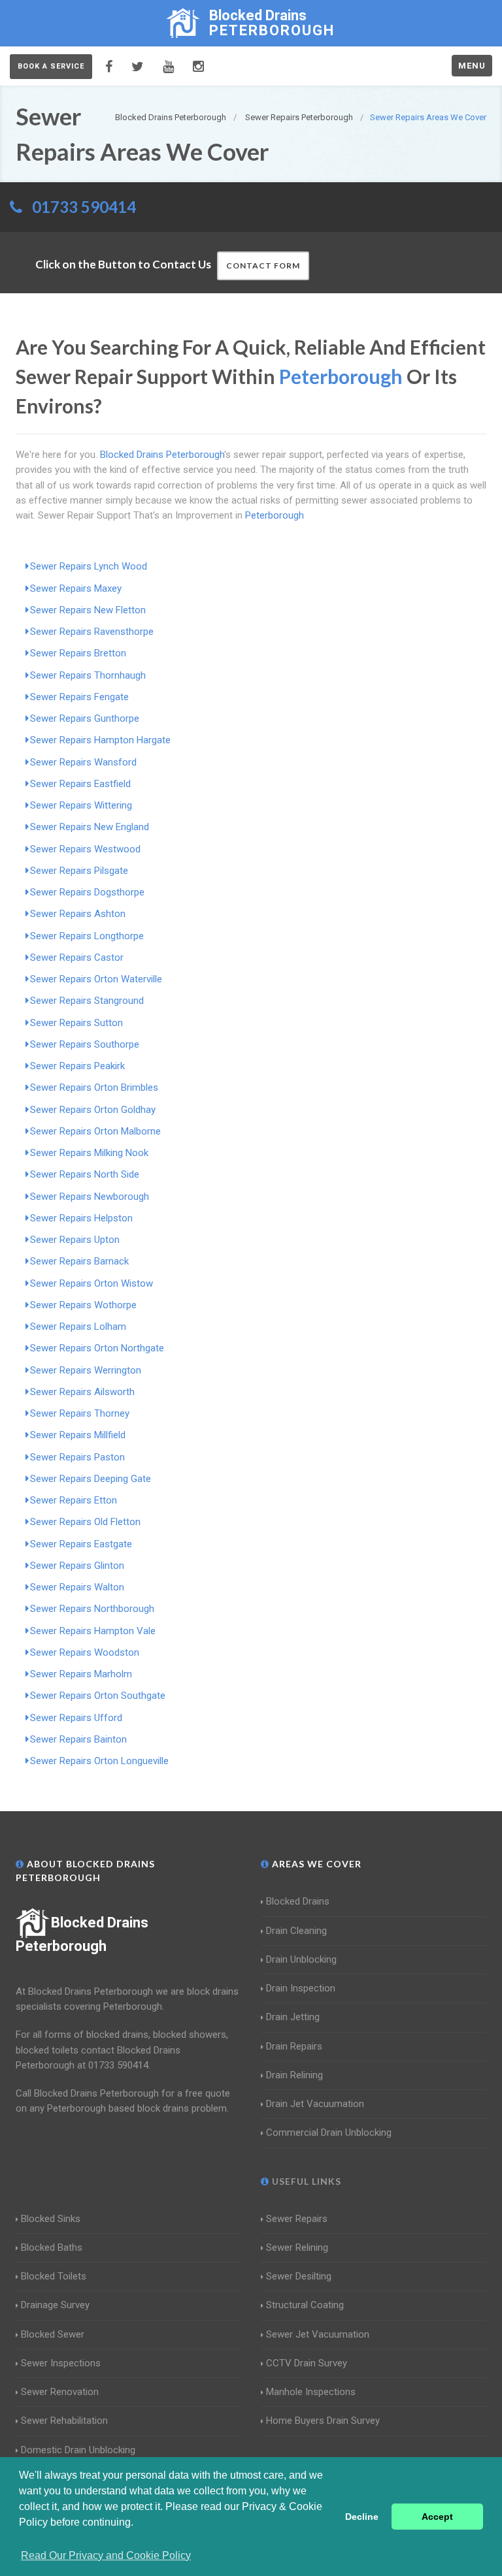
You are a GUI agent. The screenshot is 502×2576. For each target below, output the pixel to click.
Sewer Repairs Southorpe (85, 1044)
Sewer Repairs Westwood (85, 849)
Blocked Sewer (53, 2334)
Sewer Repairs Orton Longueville (99, 1761)
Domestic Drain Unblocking (78, 2450)
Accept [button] (437, 2517)
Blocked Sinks (51, 2219)
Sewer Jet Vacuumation (318, 2334)
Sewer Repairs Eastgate (81, 1544)
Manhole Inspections (311, 2392)
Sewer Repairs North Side (85, 1174)
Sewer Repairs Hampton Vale (93, 1631)
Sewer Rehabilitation (64, 2421)
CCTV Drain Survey (307, 2363)
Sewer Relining (297, 2247)
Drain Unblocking (301, 1959)
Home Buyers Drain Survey (323, 2421)
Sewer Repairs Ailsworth (82, 1392)
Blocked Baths (52, 2247)
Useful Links (305, 2181)
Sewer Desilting (299, 2276)
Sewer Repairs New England (90, 827)
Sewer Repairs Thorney (80, 1413)
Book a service (51, 66)
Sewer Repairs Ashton (78, 914)
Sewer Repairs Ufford (76, 1718)
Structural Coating (305, 2305)
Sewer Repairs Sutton (76, 1023)
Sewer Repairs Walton (77, 1587)
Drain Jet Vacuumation (315, 2104)
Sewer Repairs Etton (74, 1500)
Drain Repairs (294, 2046)
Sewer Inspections (61, 2363)
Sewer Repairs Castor (77, 958)
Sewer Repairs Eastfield (80, 784)
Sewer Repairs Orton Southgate (98, 1696)
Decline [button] (362, 2517)
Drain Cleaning (296, 1931)
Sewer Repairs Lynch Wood (89, 566)
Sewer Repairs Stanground (87, 1001)
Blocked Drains (298, 1901)
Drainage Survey (55, 2305)
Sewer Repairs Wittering (81, 805)
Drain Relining (294, 2075)
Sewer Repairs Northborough (92, 1609)
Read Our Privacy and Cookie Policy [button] (106, 2555)
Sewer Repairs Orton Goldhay (93, 1110)
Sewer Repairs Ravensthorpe (92, 632)
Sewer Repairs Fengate (79, 697)
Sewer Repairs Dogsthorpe (87, 892)
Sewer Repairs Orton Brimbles (94, 1087)
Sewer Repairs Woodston (85, 1652)
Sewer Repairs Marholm (81, 1674)
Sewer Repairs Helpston (81, 1218)
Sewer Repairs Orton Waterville (96, 979)
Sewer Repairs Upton (75, 1240)
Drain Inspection (301, 1988)
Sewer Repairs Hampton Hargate (100, 740)
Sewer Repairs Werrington (86, 1370)
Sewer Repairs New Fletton (88, 610)
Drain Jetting (293, 2017)
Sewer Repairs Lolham (78, 1327)
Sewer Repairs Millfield (78, 1435)
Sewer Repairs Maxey (76, 588)
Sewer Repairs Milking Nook (89, 1153)
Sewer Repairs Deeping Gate (91, 1479)
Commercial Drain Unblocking (329, 2133)
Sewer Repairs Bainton (78, 1739)
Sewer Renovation (60, 2392)
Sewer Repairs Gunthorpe (85, 718)
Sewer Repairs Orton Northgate (97, 1348)
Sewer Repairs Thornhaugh (88, 675)
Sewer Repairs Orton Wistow (92, 1283)
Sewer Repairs (297, 2219)
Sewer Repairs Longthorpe (87, 936)
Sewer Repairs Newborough (90, 1197)
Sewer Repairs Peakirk (77, 1066)
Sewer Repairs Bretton (78, 653)
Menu (472, 66)
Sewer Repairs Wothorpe (83, 1305)
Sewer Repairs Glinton (77, 1566)
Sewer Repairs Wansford (83, 762)
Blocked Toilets (54, 2276)
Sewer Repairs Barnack (79, 1261)
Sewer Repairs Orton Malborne (95, 1131)
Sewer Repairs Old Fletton (85, 1522)
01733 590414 (84, 207)
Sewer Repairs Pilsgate (79, 871)
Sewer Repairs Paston (77, 1457)
